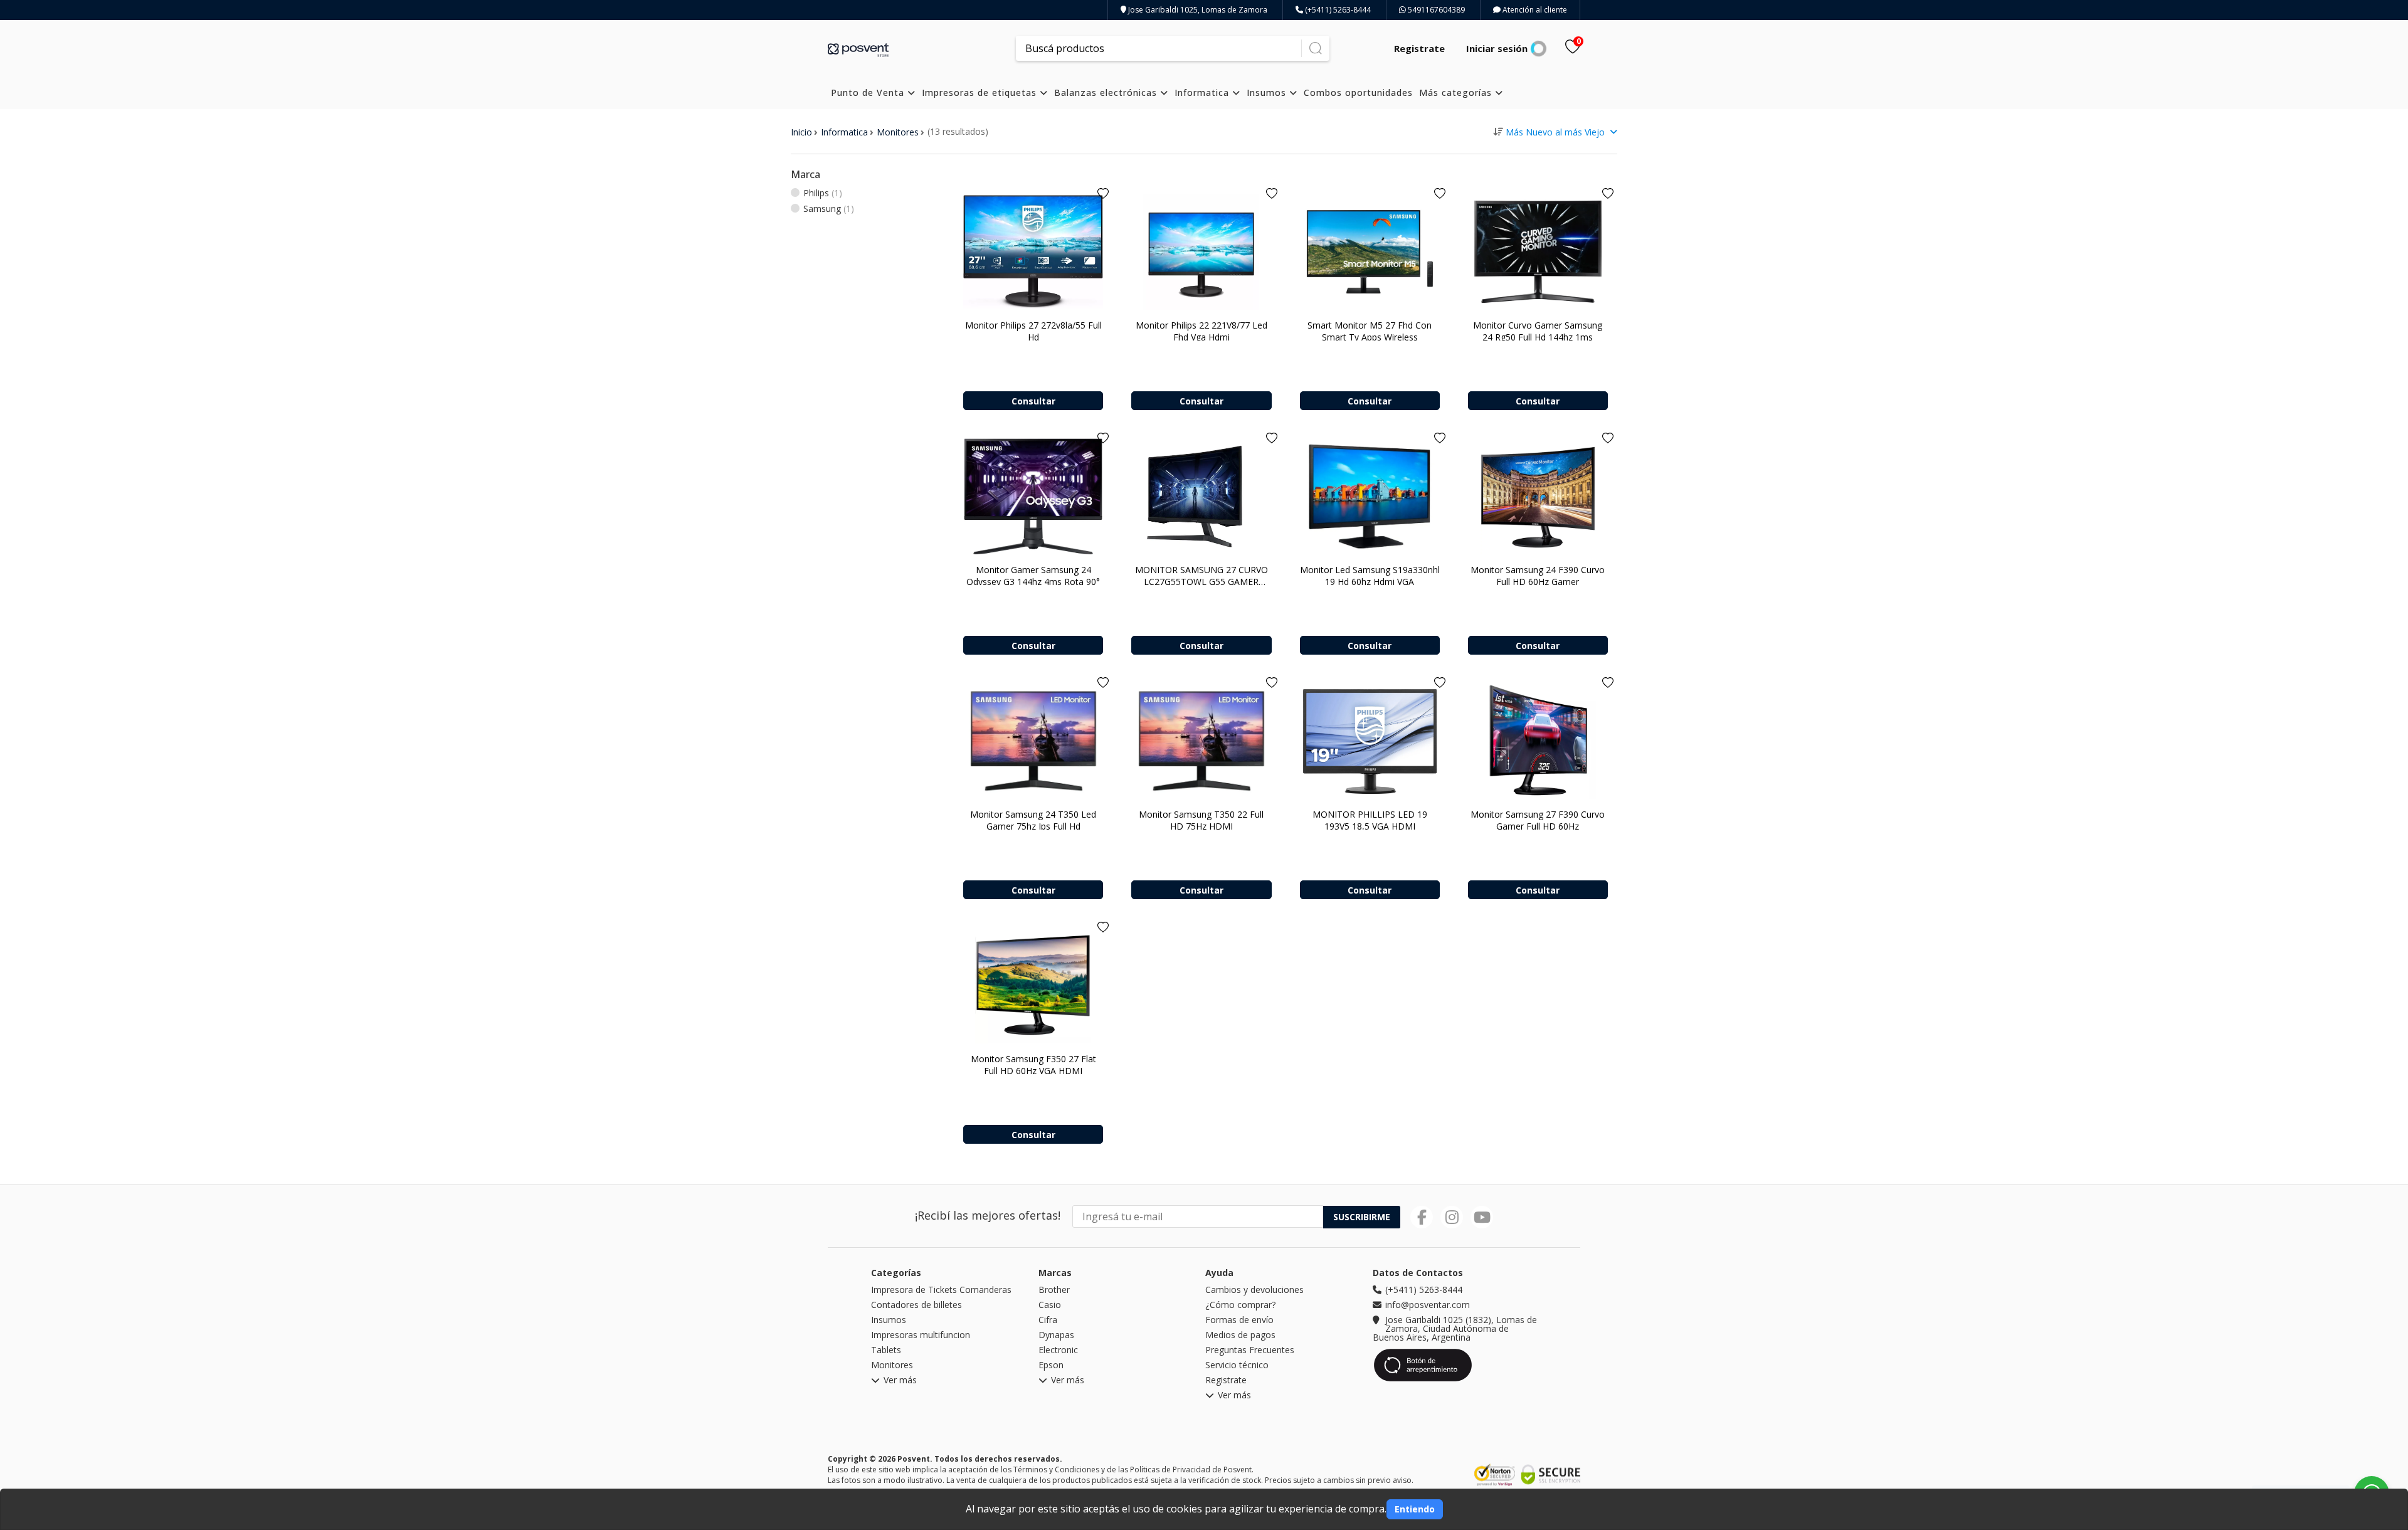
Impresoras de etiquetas (981, 92)
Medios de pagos (1240, 1335)
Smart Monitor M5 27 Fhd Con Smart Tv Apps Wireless (1370, 331)
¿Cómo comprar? (1240, 1305)
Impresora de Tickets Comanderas (941, 1290)
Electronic (1058, 1350)
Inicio (801, 132)
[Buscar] (1315, 48)
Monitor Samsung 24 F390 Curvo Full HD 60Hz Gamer (1538, 576)
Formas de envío (1239, 1320)
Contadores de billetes (916, 1305)
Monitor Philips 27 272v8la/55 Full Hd (1033, 331)
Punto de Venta (869, 92)
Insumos (1268, 92)
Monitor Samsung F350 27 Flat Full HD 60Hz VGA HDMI (1033, 1065)
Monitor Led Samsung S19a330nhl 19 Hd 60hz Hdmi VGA (1370, 576)
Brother (1054, 1290)
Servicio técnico (1237, 1365)
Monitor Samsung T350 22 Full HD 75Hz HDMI (1201, 820)
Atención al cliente (1534, 10)
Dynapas (1056, 1335)
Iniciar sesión (1497, 48)
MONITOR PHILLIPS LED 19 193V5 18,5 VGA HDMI (1370, 820)
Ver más (900, 1381)
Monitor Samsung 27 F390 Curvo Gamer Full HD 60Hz (1538, 820)
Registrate (1419, 48)
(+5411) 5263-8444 (1337, 10)
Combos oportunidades (1358, 92)
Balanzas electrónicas (1107, 92)
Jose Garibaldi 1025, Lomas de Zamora (1197, 10)
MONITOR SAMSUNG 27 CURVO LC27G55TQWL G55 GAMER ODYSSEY (1201, 582)
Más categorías (1457, 92)
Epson (1051, 1365)
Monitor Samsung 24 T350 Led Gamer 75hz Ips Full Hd (1033, 820)
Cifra (1048, 1320)
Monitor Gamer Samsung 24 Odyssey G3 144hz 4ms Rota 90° (1033, 576)
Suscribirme (1362, 1217)
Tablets (886, 1350)
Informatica (1203, 92)
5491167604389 (1435, 10)
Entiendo (1415, 1509)
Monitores (898, 132)
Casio (1050, 1305)
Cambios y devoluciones (1254, 1290)
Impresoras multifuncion (921, 1335)
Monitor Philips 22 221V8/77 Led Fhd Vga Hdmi (1201, 331)
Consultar (1033, 401)
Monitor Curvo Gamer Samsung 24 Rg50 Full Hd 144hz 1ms (1538, 331)
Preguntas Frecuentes (1250, 1350)
